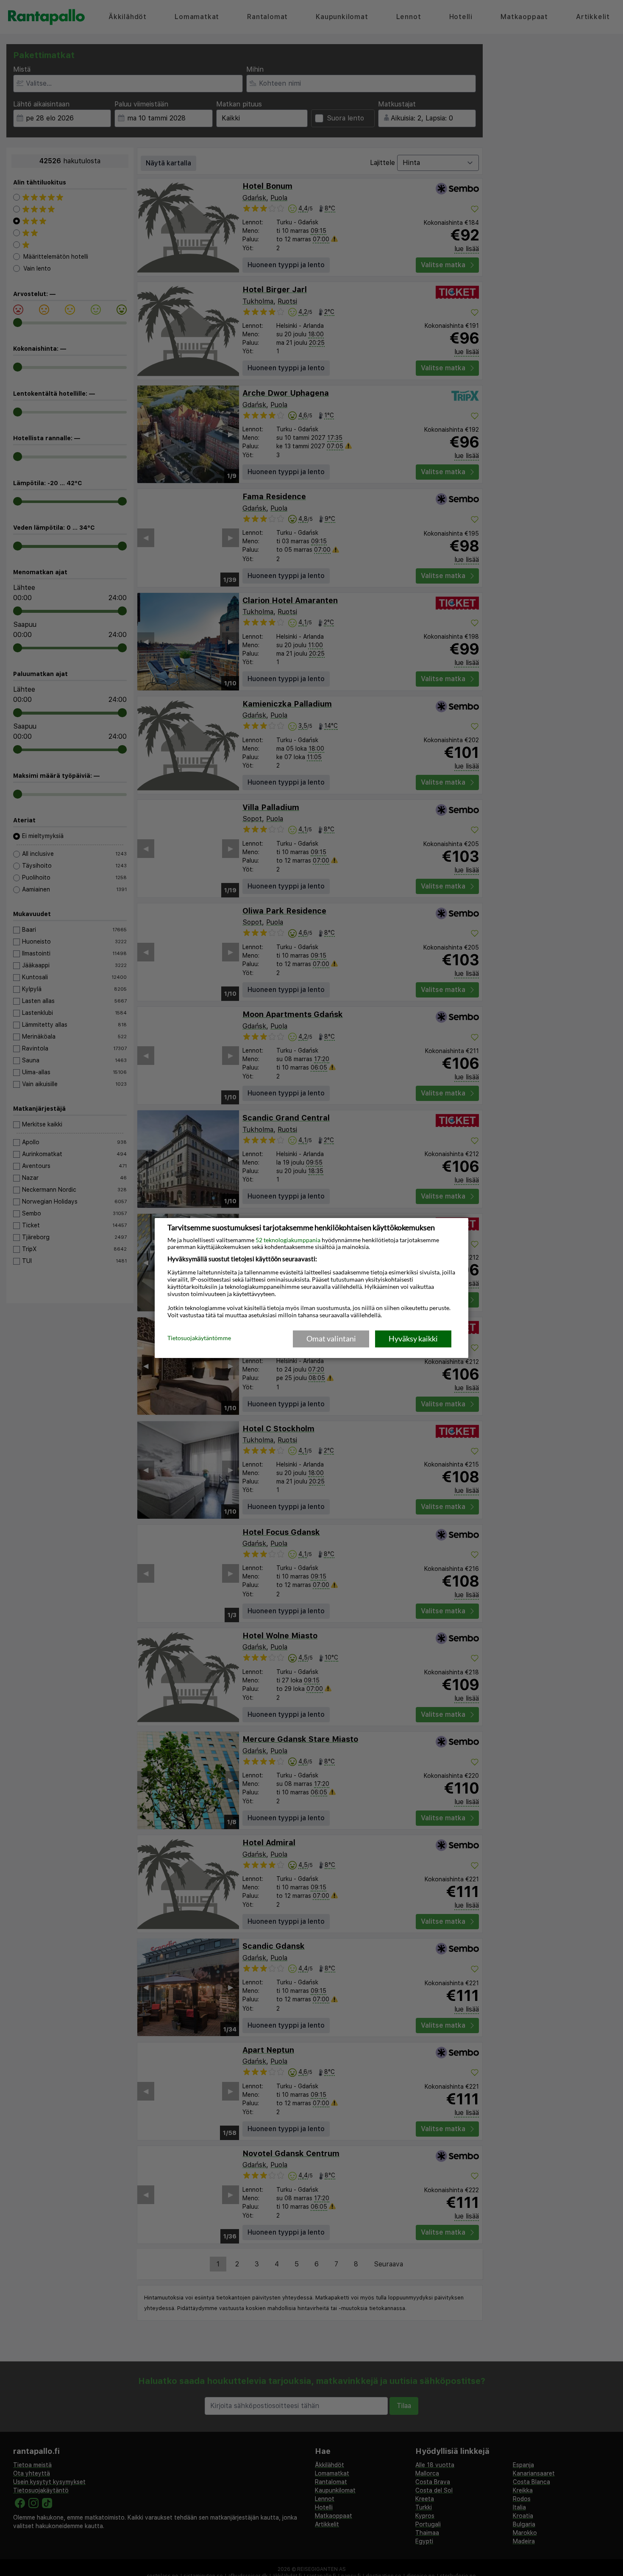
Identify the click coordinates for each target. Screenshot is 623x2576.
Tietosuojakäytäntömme (199, 1338)
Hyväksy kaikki (413, 1338)
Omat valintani (331, 1338)
